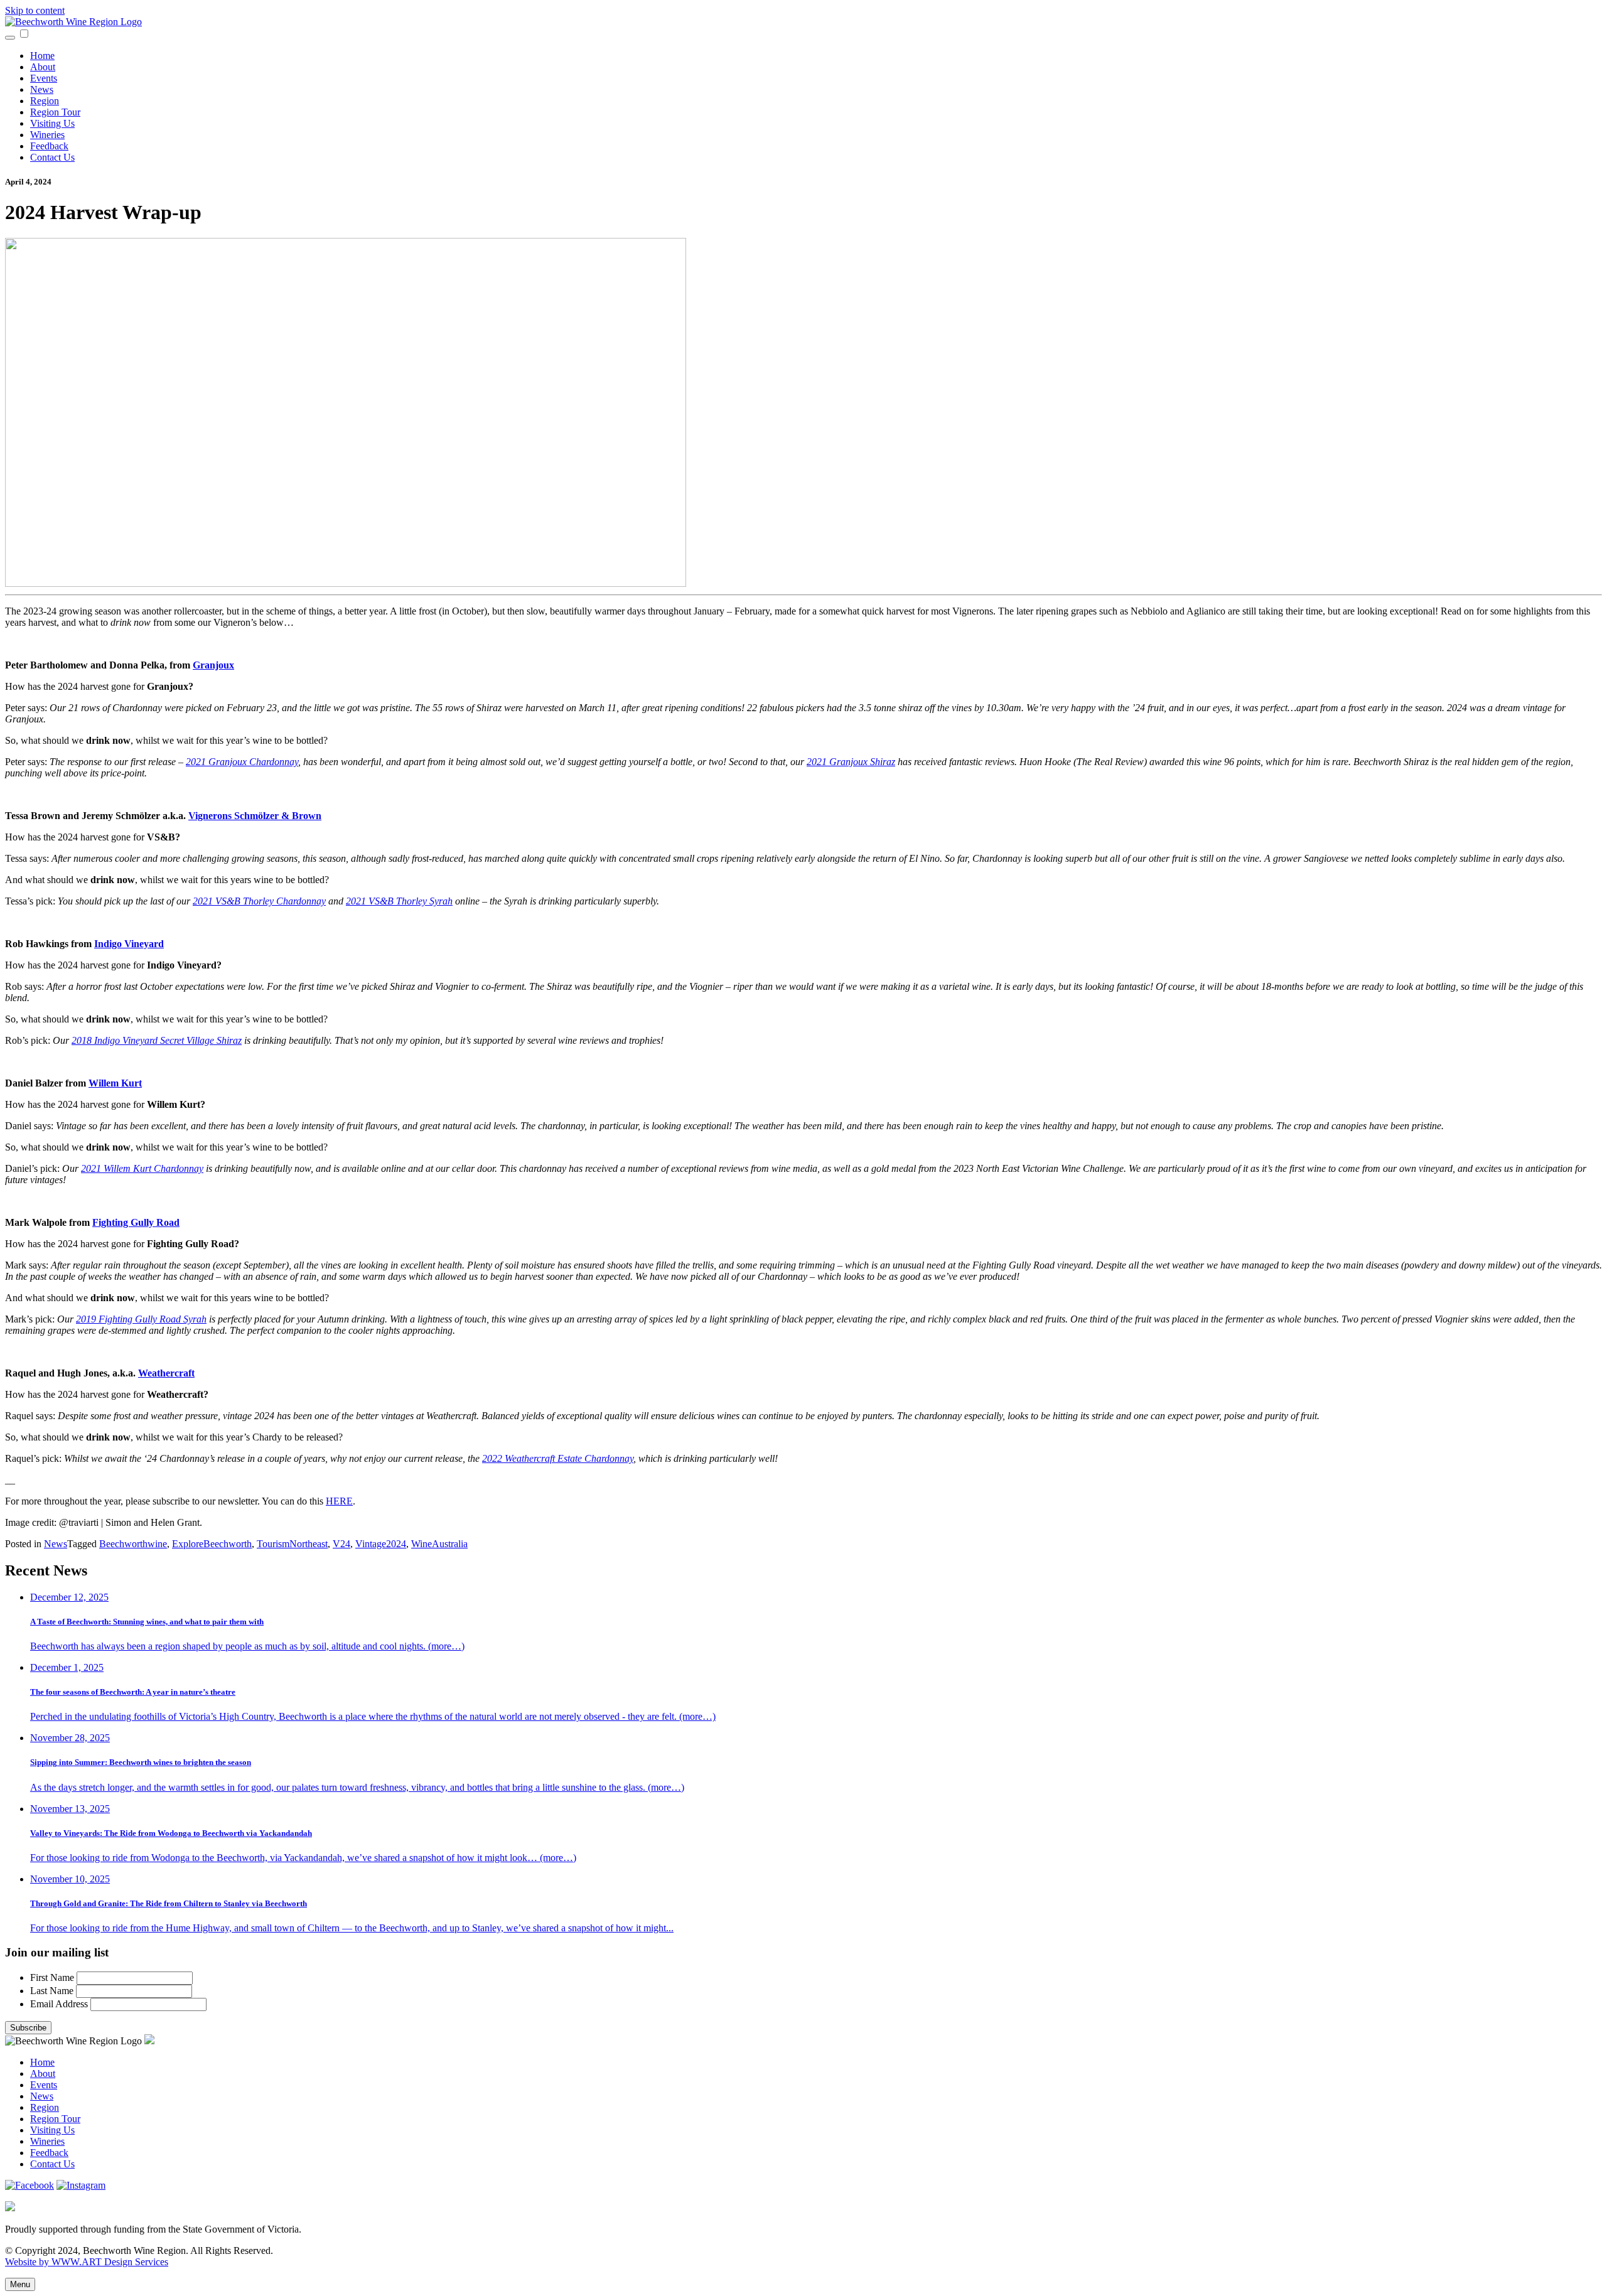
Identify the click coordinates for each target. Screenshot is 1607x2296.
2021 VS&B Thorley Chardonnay (259, 901)
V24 (341, 1544)
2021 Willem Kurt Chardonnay (142, 1168)
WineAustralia (439, 1544)
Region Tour (55, 112)
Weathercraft (166, 1373)
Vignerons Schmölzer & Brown (255, 816)
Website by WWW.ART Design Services (87, 2262)
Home (42, 56)
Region (45, 101)
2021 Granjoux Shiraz (851, 762)
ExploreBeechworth (212, 1544)
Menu (20, 2284)
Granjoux (213, 665)
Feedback (49, 146)
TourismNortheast (292, 1544)
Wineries (47, 135)
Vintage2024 (381, 1544)
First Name (53, 1977)
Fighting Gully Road (136, 1222)
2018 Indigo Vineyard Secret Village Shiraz (157, 1040)
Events (44, 78)
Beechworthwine (133, 1544)
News (42, 89)
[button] (24, 34)
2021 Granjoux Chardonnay (242, 762)
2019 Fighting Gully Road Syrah (141, 1319)
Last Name (53, 1991)
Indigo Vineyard (129, 944)
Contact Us (52, 157)
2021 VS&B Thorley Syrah (399, 901)
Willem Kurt (115, 1083)
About (43, 67)
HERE (339, 1501)
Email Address (60, 2004)
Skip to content (35, 10)
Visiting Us (52, 123)
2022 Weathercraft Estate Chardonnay (558, 1458)
